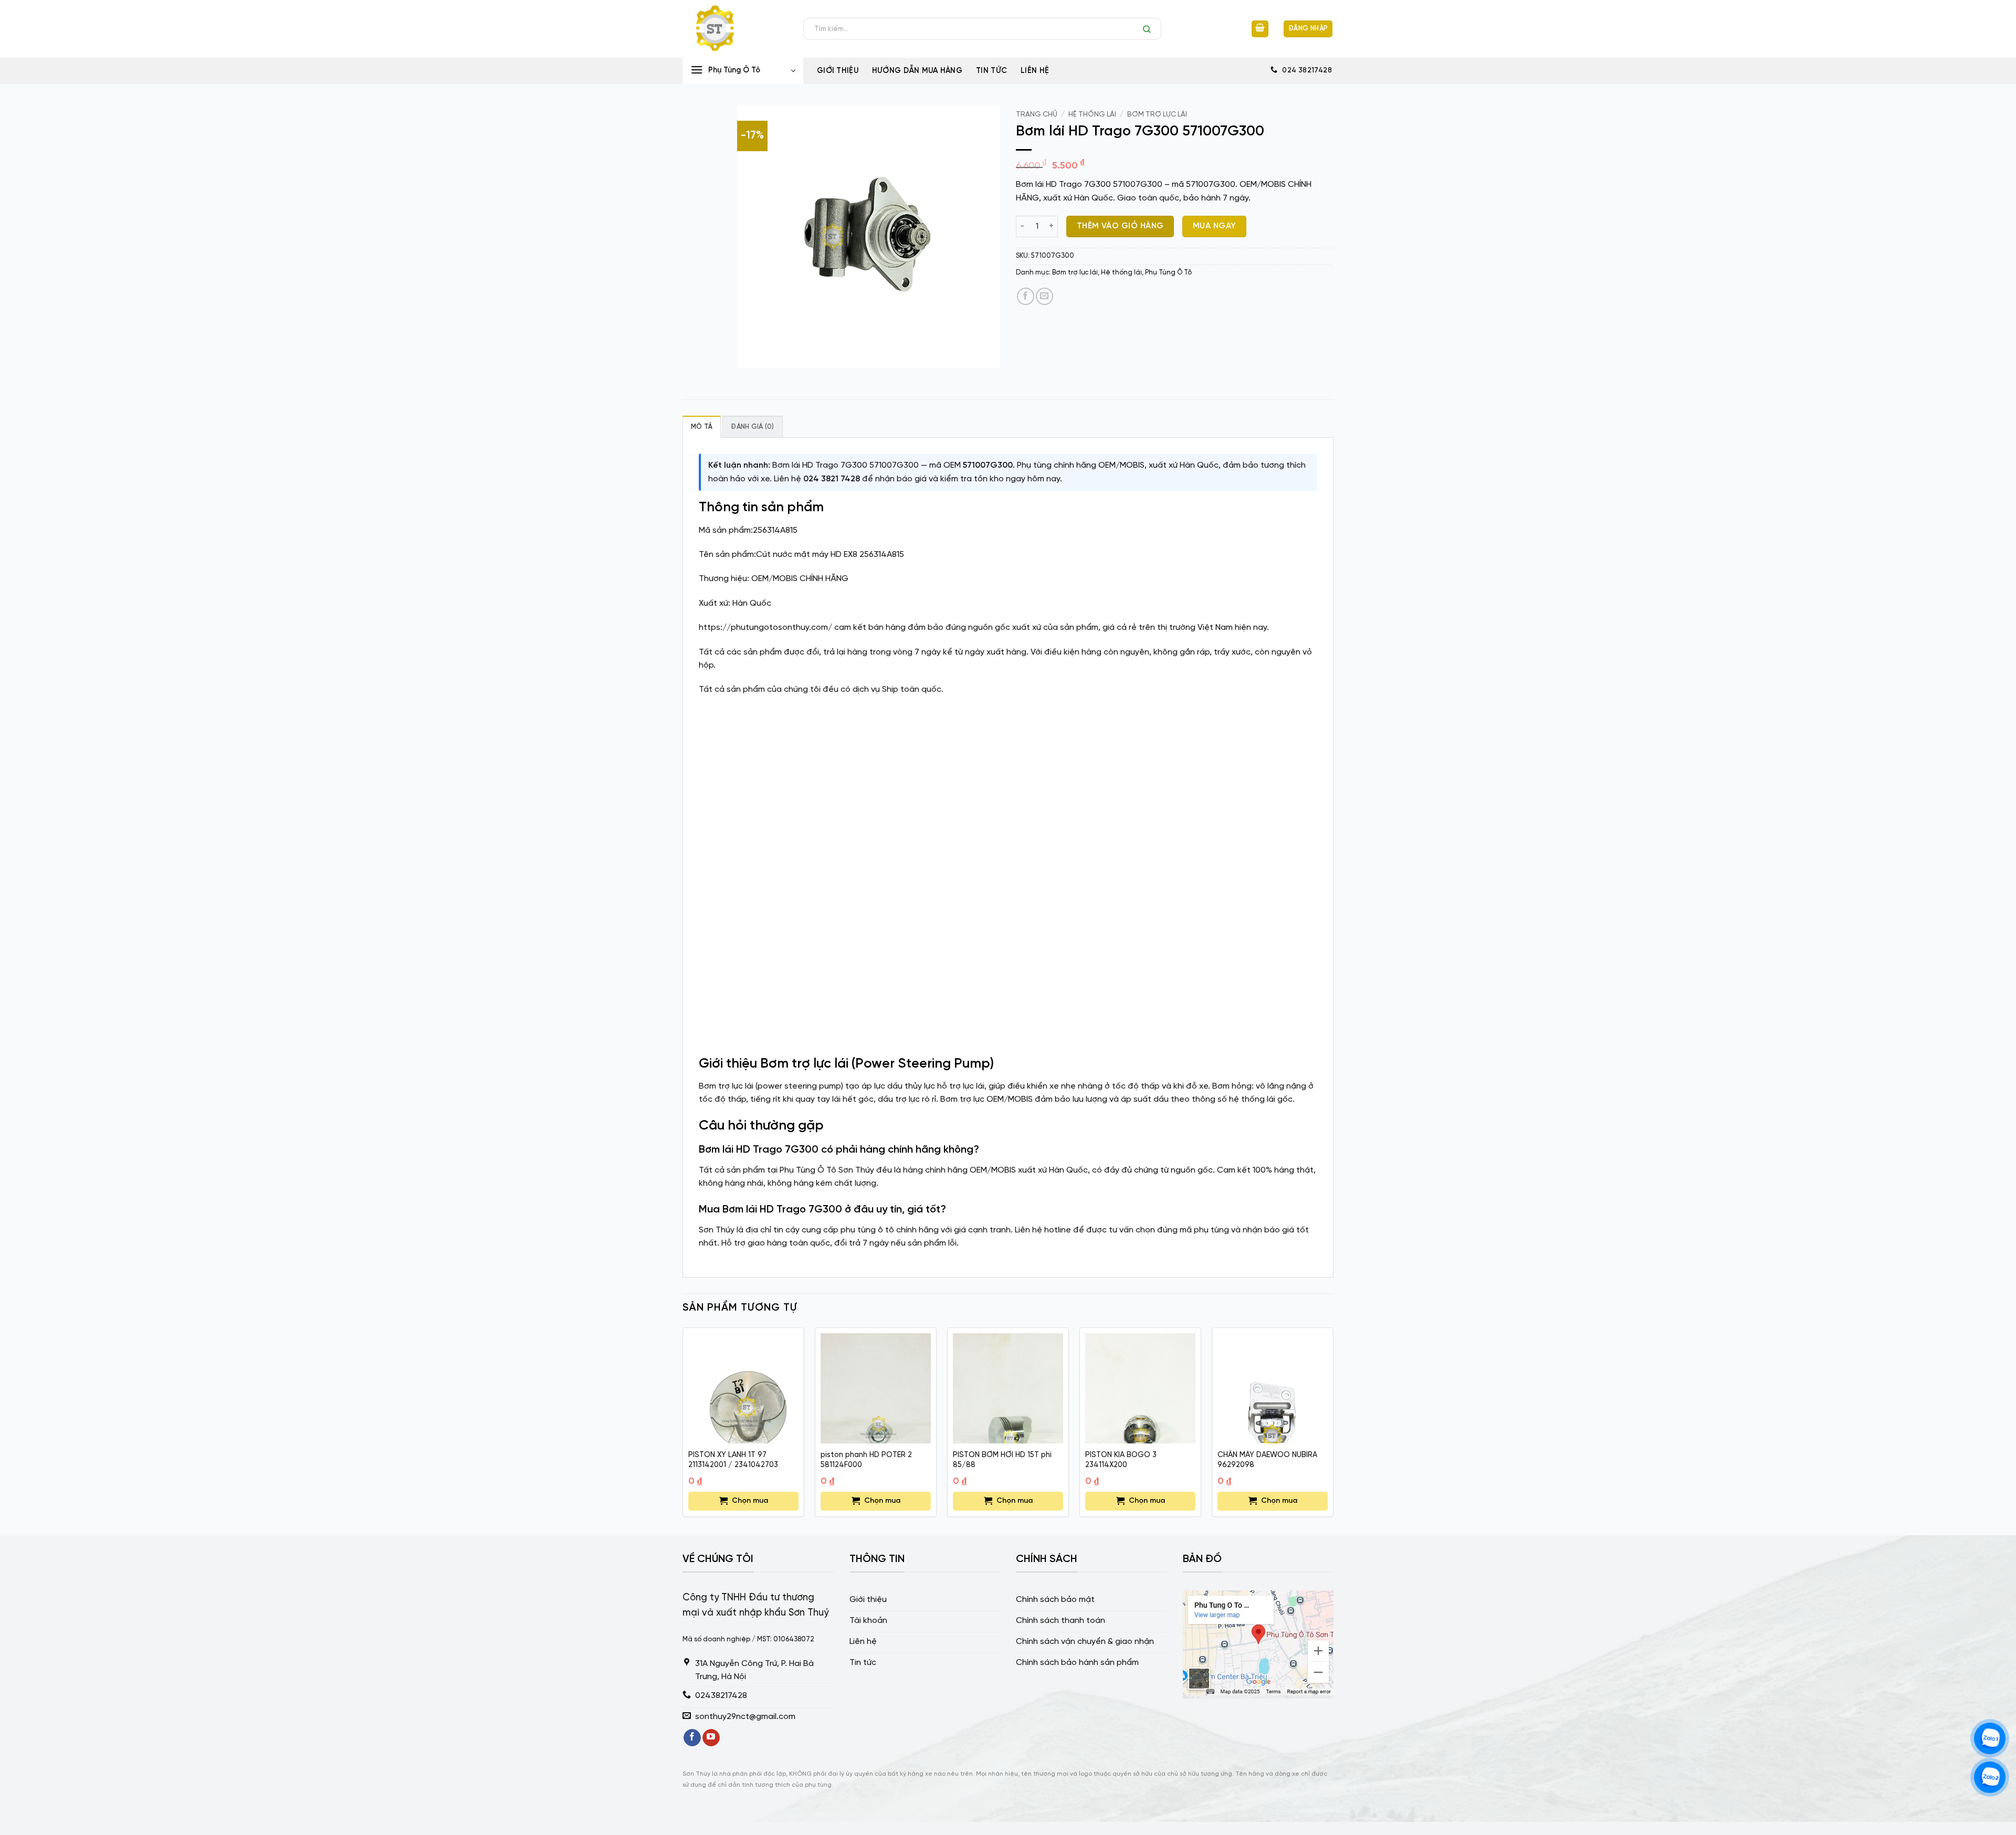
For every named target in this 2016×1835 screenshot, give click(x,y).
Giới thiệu (838, 71)
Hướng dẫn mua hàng (917, 71)
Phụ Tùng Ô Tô (1168, 273)
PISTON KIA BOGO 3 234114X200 (1121, 1460)
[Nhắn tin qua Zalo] (1990, 1739)
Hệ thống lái (1092, 114)
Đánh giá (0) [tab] (752, 427)
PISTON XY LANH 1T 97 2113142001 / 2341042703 (733, 1460)
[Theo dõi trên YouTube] (711, 1738)
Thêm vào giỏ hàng (1120, 226)
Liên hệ (1035, 71)
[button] (1260, 29)
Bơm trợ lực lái (1157, 114)
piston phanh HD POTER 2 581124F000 (866, 1460)
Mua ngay (1215, 226)
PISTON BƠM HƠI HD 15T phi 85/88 (1002, 1460)
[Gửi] (1149, 29)
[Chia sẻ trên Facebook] (1026, 296)
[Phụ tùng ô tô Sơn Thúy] (735, 29)
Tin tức (991, 71)
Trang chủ (1037, 114)
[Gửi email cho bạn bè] (1044, 296)
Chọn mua (750, 1501)
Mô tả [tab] (702, 427)
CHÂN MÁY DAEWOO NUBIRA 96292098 (1267, 1460)
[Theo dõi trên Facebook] (692, 1738)
